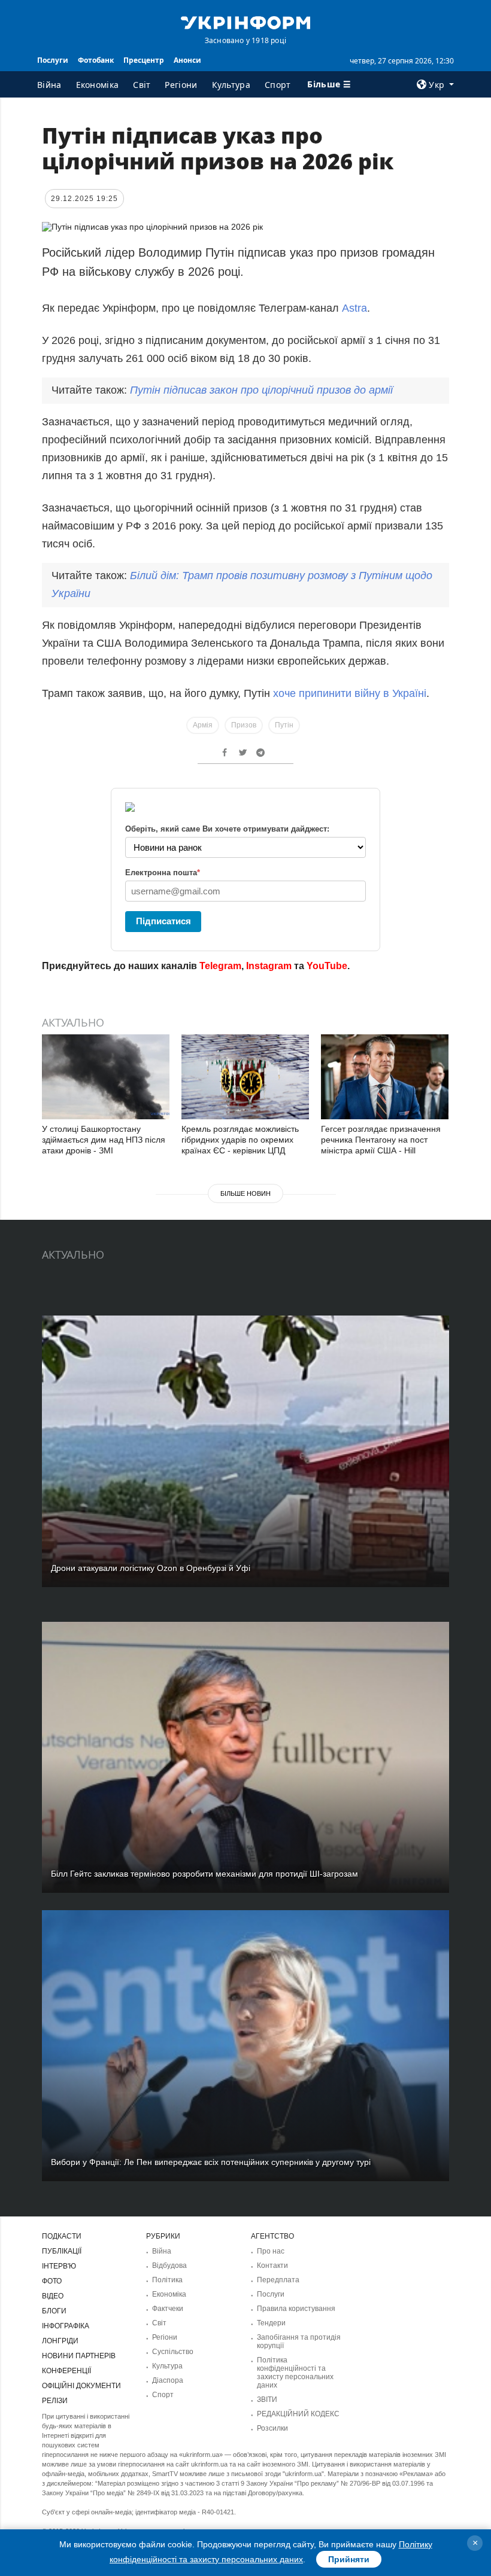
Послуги (53, 60)
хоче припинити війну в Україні (350, 693)
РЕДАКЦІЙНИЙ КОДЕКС (298, 2414)
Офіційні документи (81, 2386)
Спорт (278, 85)
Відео (53, 2296)
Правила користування (296, 2309)
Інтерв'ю (59, 2266)
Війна (49, 85)
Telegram (220, 966)
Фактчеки (168, 2309)
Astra (354, 308)
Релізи (55, 2401)
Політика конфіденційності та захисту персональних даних (295, 2373)
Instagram (269, 966)
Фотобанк (96, 60)
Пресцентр (144, 60)
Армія (203, 725)
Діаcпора (168, 2380)
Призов (244, 725)
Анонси (187, 60)
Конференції (66, 2371)
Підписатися (163, 921)
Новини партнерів (79, 2356)
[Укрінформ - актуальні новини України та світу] (245, 22)
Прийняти (349, 2559)
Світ (142, 85)
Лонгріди (60, 2341)
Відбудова (169, 2266)
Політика (167, 2280)
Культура (231, 85)
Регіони (181, 85)
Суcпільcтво (173, 2352)
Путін (284, 725)
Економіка (98, 85)
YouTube (327, 966)
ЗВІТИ (267, 2400)
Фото (52, 2281)
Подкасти (62, 2236)
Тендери (271, 2323)
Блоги (54, 2311)
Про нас (271, 2251)
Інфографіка (66, 2326)
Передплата (278, 2280)
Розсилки (272, 2428)
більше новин (245, 1193)
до (261, 390)
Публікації (62, 2251)
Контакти (272, 2266)
